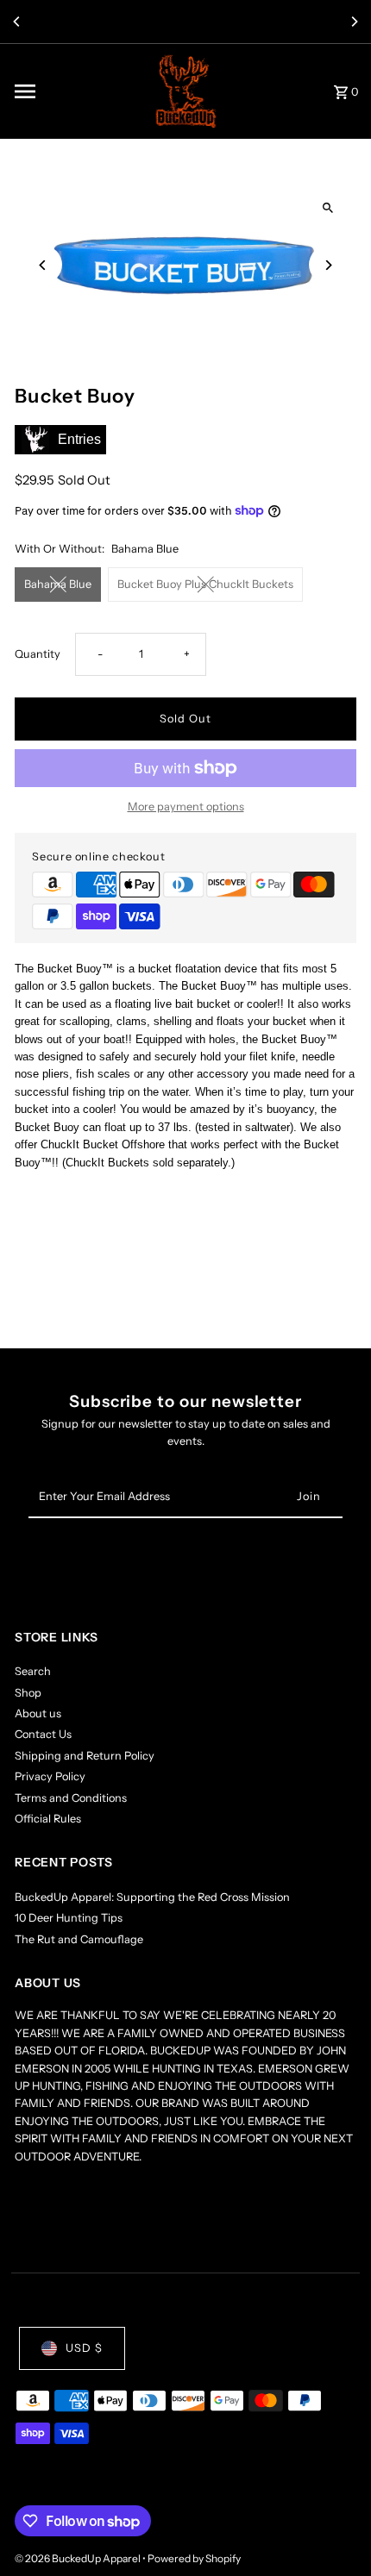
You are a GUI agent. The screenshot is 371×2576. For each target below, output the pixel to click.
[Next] (354, 22)
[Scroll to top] (334, 2531)
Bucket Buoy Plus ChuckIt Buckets (205, 584)
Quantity (38, 654)
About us (38, 1713)
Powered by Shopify (194, 2558)
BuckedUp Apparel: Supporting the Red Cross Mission (152, 1897)
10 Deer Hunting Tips (69, 1918)
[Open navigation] (75, 91)
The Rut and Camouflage (79, 1939)
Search (33, 1671)
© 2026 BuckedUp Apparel (79, 2558)
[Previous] (17, 22)
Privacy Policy (50, 1776)
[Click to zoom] (328, 208)
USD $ (84, 2348)
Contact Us (43, 1734)
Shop (28, 1693)
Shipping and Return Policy (85, 1756)
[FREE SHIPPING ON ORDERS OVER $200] (185, 22)
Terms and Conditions (71, 1798)
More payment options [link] (186, 807)
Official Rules (48, 1819)
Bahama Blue (58, 584)
